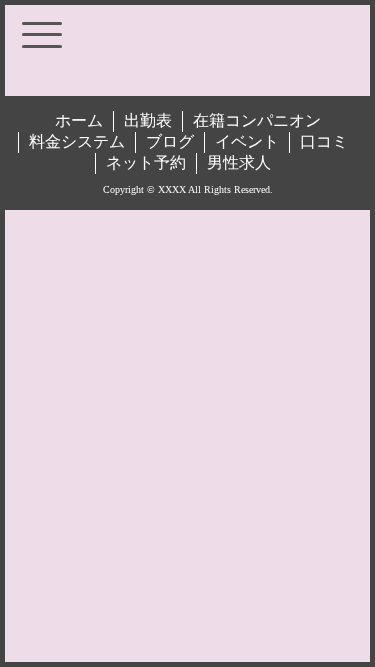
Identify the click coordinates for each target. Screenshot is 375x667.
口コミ (324, 141)
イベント (247, 141)
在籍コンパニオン (257, 120)
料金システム (77, 141)
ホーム (79, 120)
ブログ (170, 141)
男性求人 (239, 162)
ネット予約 (146, 162)
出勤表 (148, 120)
